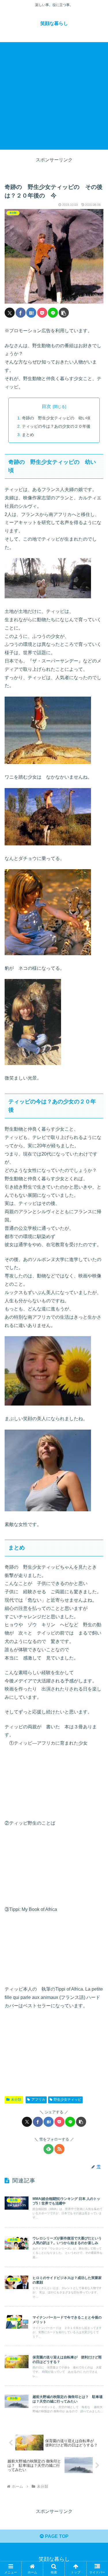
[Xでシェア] (10, 313)
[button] (64, 313)
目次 (46, 406)
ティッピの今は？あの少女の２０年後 (56, 426)
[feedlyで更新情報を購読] (49, 2149)
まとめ (28, 435)
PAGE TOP (56, 2536)
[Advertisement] (54, 96)
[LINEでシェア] (53, 313)
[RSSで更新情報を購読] (59, 2149)
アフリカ (38, 2100)
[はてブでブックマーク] (31, 313)
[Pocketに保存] (42, 313)
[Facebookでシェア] (21, 313)
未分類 (16, 2100)
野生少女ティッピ (67, 2100)
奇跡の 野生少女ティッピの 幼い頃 (56, 418)
